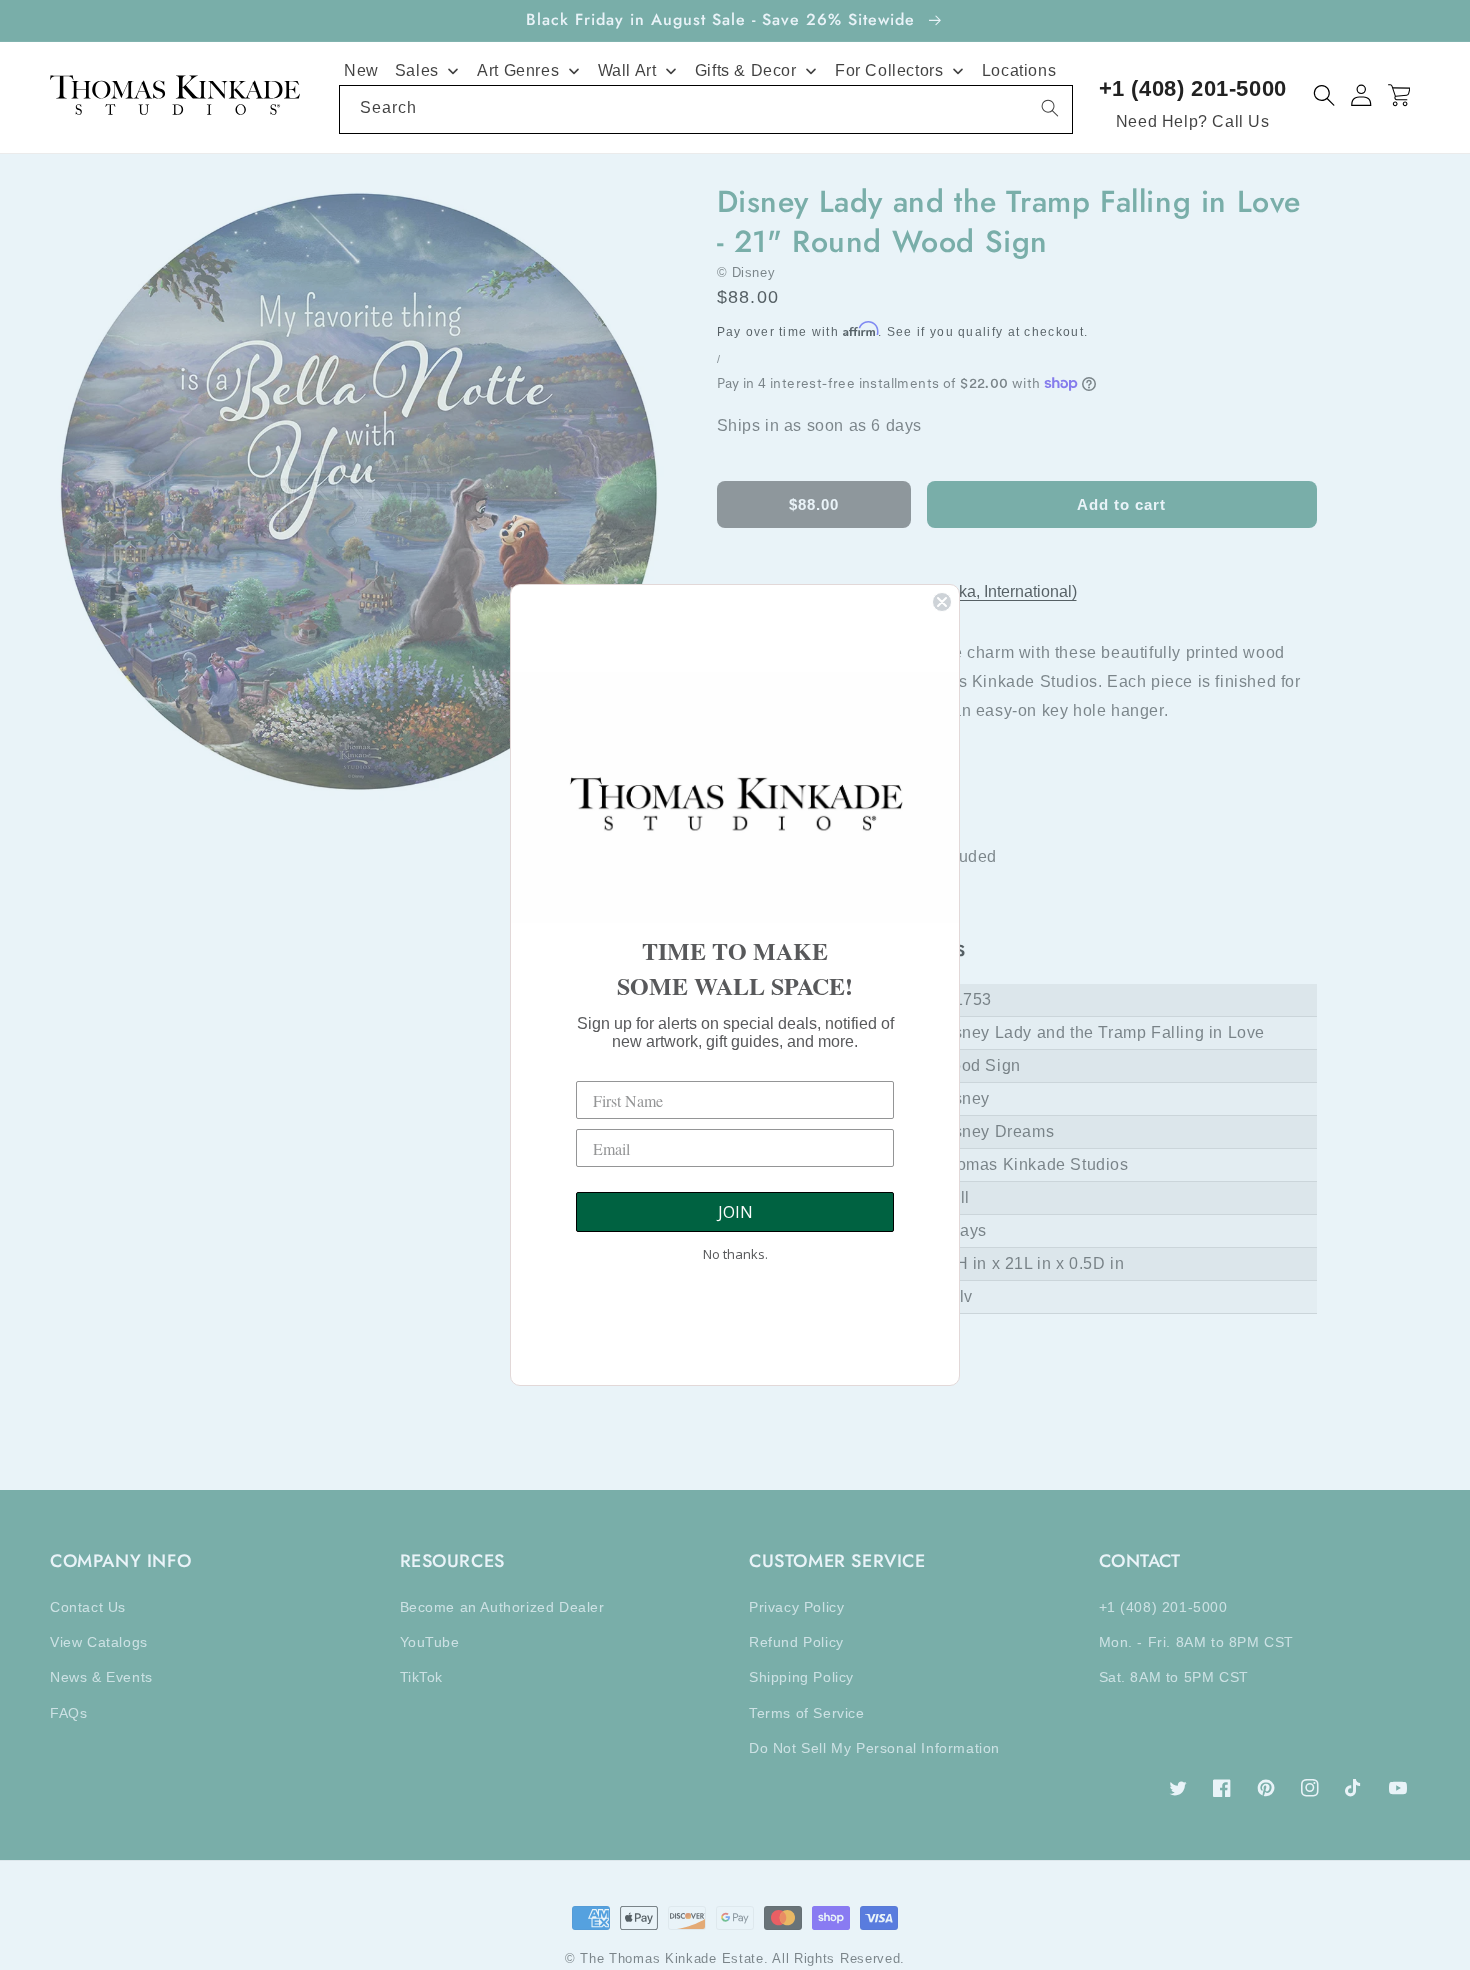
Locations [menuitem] (1019, 70)
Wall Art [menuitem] (627, 70)
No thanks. (735, 1254)
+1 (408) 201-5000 (1193, 88)
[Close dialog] (942, 602)
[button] (1324, 95)
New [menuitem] (361, 70)
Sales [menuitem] (417, 70)
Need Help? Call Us (1193, 121)
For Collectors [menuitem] (889, 70)
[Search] (1050, 108)
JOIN (735, 1212)
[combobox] (706, 109)
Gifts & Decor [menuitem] (746, 70)
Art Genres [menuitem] (518, 70)
